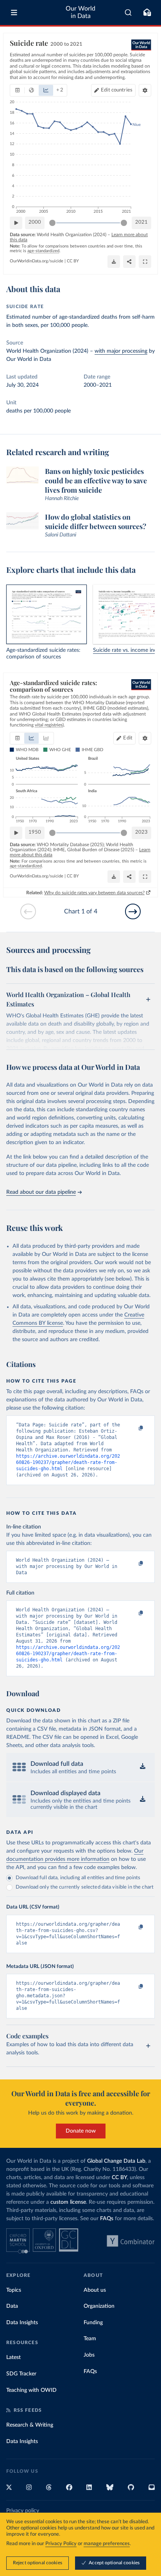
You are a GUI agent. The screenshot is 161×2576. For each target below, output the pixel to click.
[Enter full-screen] (145, 262)
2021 (141, 222)
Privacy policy (23, 2511)
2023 (141, 832)
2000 (35, 222)
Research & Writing (30, 2425)
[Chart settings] (145, 90)
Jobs (89, 2355)
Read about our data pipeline (41, 1192)
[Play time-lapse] (16, 223)
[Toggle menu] (14, 13)
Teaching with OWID (31, 2390)
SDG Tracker (21, 2374)
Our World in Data (80, 12)
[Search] (128, 13)
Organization (99, 2306)
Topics (14, 2290)
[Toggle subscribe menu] (147, 13)
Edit (117, 90)
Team (90, 2339)
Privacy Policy (61, 2544)
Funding (93, 2323)
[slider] (52, 223)
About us (95, 2290)
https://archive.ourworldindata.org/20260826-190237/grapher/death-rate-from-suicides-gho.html (68, 1462)
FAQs (107, 2219)
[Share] (129, 262)
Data (12, 2306)
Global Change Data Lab (116, 2161)
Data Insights (22, 2323)
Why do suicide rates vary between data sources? (94, 893)
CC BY (73, 261)
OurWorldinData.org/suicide (37, 261)
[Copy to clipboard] (132, 1428)
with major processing (121, 351)
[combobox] (128, 13)
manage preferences (107, 2544)
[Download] (114, 262)
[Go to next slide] (133, 911)
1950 (35, 832)
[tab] (17, 90)
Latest (13, 2357)
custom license (68, 2202)
